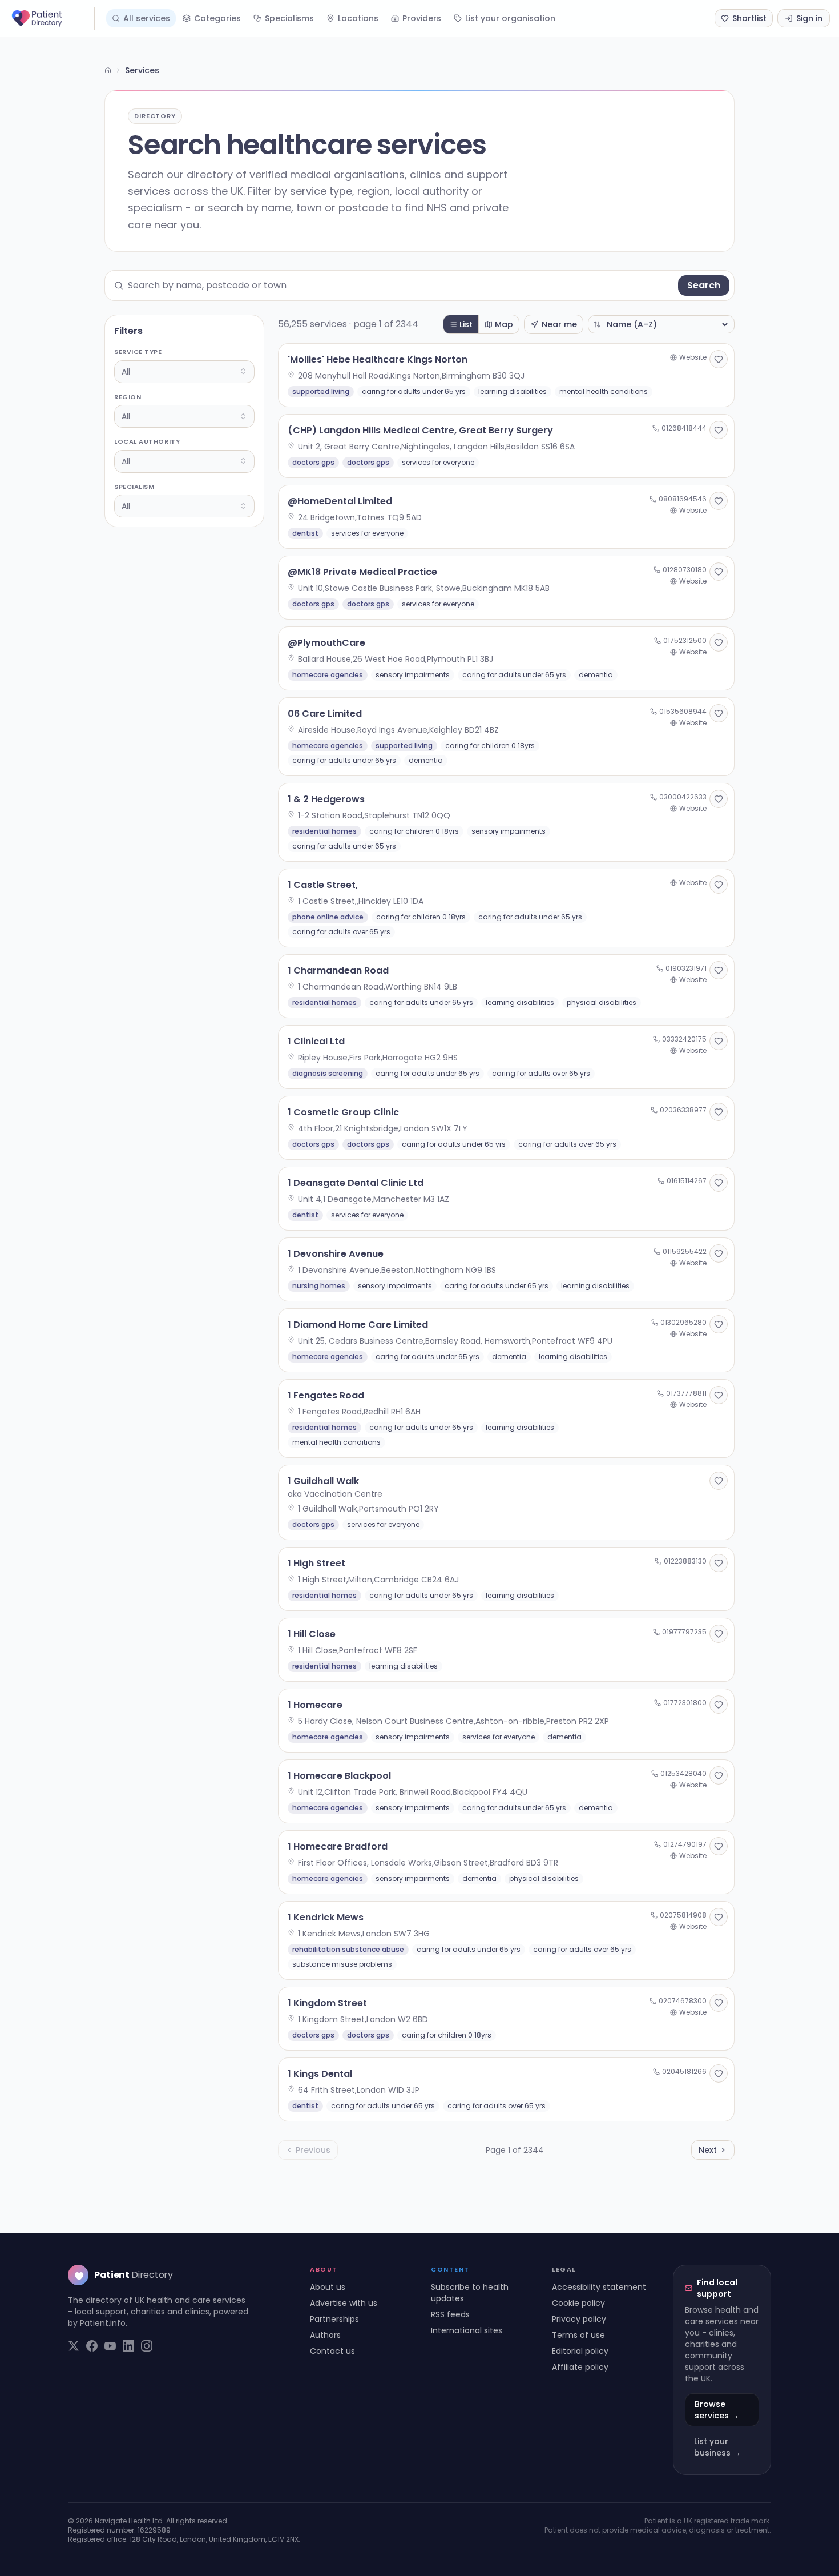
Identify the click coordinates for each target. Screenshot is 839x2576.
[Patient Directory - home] (52, 18)
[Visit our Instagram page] (147, 2346)
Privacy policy (579, 2319)
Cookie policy (578, 2303)
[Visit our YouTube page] (110, 2346)
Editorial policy (580, 2351)
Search (704, 285)
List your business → (717, 2447)
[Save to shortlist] (719, 359)
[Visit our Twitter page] (74, 2346)
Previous (313, 2150)
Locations (358, 18)
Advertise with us (344, 2303)
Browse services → (717, 2410)
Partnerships (334, 2319)
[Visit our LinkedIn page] (128, 2346)
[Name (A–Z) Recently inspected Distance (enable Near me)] (661, 324)
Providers (422, 18)
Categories (217, 18)
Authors (325, 2335)
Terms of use (578, 2335)
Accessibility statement (599, 2287)
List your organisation (510, 18)
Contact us (332, 2351)
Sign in (809, 18)
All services (147, 18)
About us (328, 2287)
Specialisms (289, 18)
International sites (467, 2330)
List (466, 324)
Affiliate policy (580, 2367)
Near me (559, 324)
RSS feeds (450, 2314)
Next (708, 2150)
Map (504, 324)
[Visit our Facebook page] (92, 2346)
